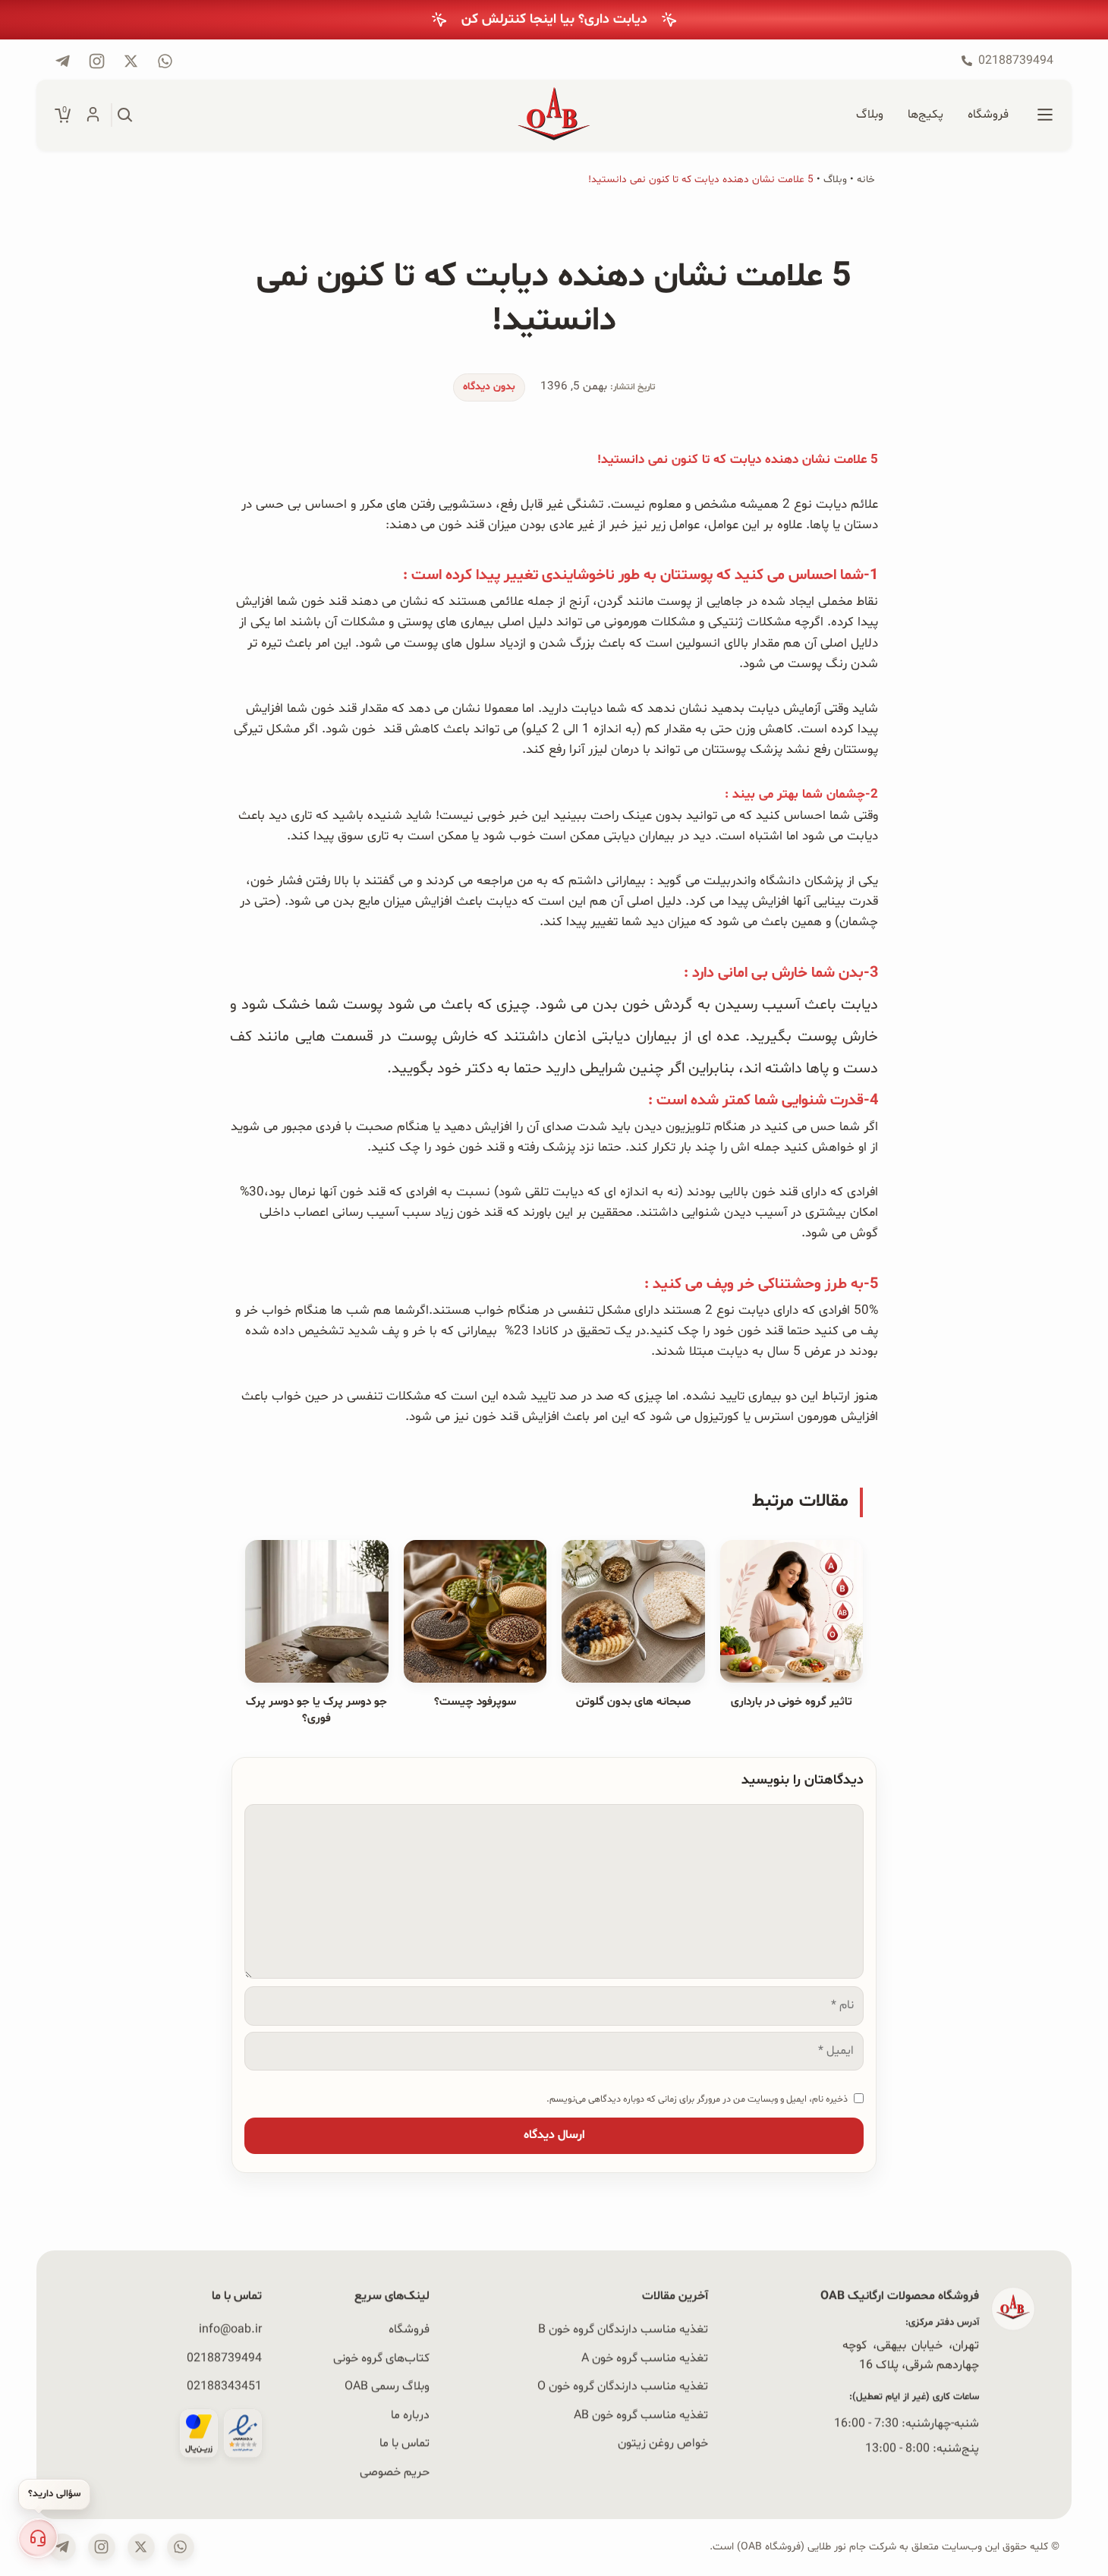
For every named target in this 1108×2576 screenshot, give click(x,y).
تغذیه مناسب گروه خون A (645, 2357)
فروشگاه (409, 2329)
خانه (866, 180)
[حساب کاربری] (93, 115)
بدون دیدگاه (489, 387)
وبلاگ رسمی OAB (387, 2386)
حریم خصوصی (395, 2472)
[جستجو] (125, 115)
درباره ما (410, 2415)
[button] (38, 2538)
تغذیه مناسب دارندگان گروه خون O (623, 2386)
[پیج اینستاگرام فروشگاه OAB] (97, 61)
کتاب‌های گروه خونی (381, 2357)
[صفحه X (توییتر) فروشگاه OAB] (141, 2547)
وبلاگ (835, 180)
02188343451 (224, 2386)
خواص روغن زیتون (663, 2443)
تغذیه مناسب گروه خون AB (641, 2415)
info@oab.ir (230, 2329)
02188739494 (224, 2357)
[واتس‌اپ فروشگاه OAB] (181, 2547)
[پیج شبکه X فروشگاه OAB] (131, 61)
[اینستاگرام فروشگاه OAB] (102, 2547)
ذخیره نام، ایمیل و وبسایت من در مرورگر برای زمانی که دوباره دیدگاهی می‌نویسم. (697, 2099)
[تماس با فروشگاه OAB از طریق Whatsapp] (165, 61)
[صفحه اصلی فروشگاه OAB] (554, 115)
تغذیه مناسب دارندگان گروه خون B (623, 2329)
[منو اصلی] (1045, 115)
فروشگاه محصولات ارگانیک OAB (900, 2296)
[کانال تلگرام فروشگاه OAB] (63, 61)
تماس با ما (404, 2443)
